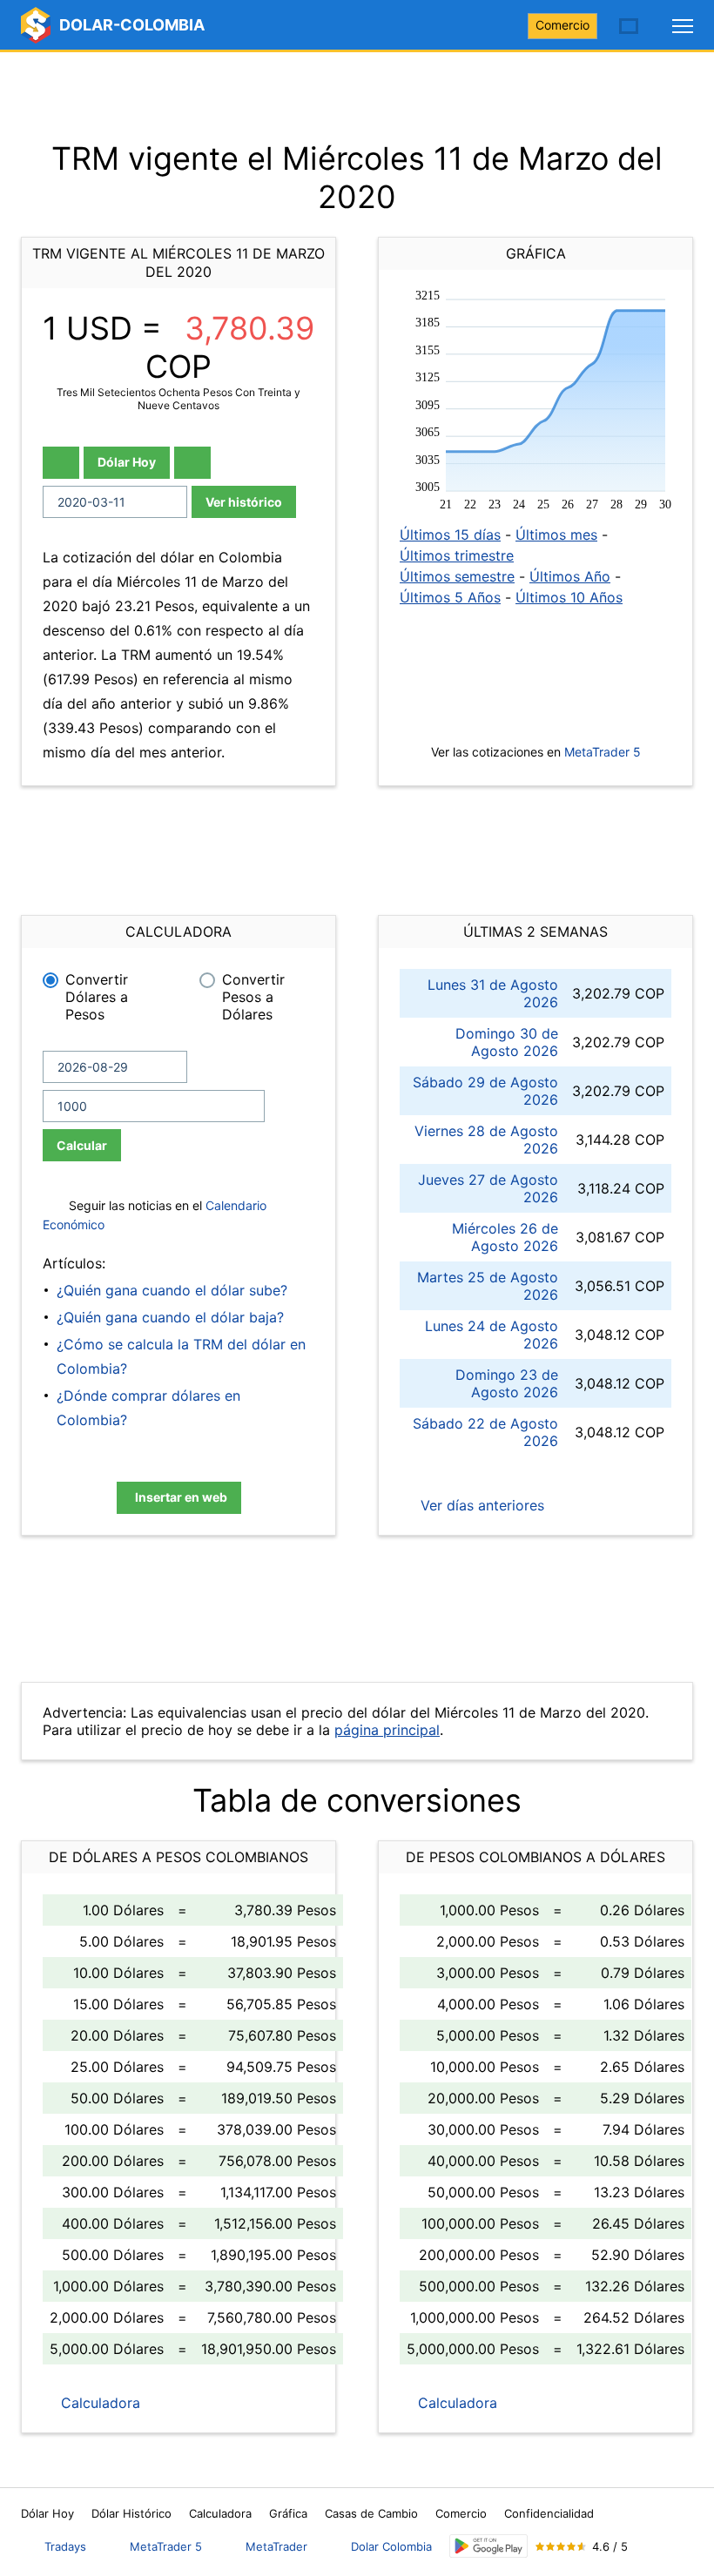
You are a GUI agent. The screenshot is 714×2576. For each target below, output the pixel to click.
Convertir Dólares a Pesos (97, 997)
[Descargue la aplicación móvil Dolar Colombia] (488, 2546)
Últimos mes (556, 535)
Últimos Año (570, 576)
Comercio (562, 25)
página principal (387, 1730)
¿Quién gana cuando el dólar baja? (170, 1317)
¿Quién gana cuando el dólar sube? (172, 1290)
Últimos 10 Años (569, 597)
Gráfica (288, 2513)
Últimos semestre (457, 576)
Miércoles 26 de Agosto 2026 (505, 1237)
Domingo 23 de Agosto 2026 (507, 1383)
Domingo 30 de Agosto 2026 (507, 1042)
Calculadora (98, 2403)
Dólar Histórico (131, 2513)
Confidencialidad (549, 2513)
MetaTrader (276, 2546)
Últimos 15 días (450, 535)
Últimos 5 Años (450, 597)
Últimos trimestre (457, 555)
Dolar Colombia (391, 2546)
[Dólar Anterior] (61, 463)
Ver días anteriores (480, 1505)
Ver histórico (244, 502)
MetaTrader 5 (603, 752)
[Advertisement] (357, 96)
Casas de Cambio (371, 2513)
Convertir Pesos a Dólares (253, 997)
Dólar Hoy (127, 462)
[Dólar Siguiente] (192, 463)
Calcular (82, 1145)
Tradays (65, 2546)
